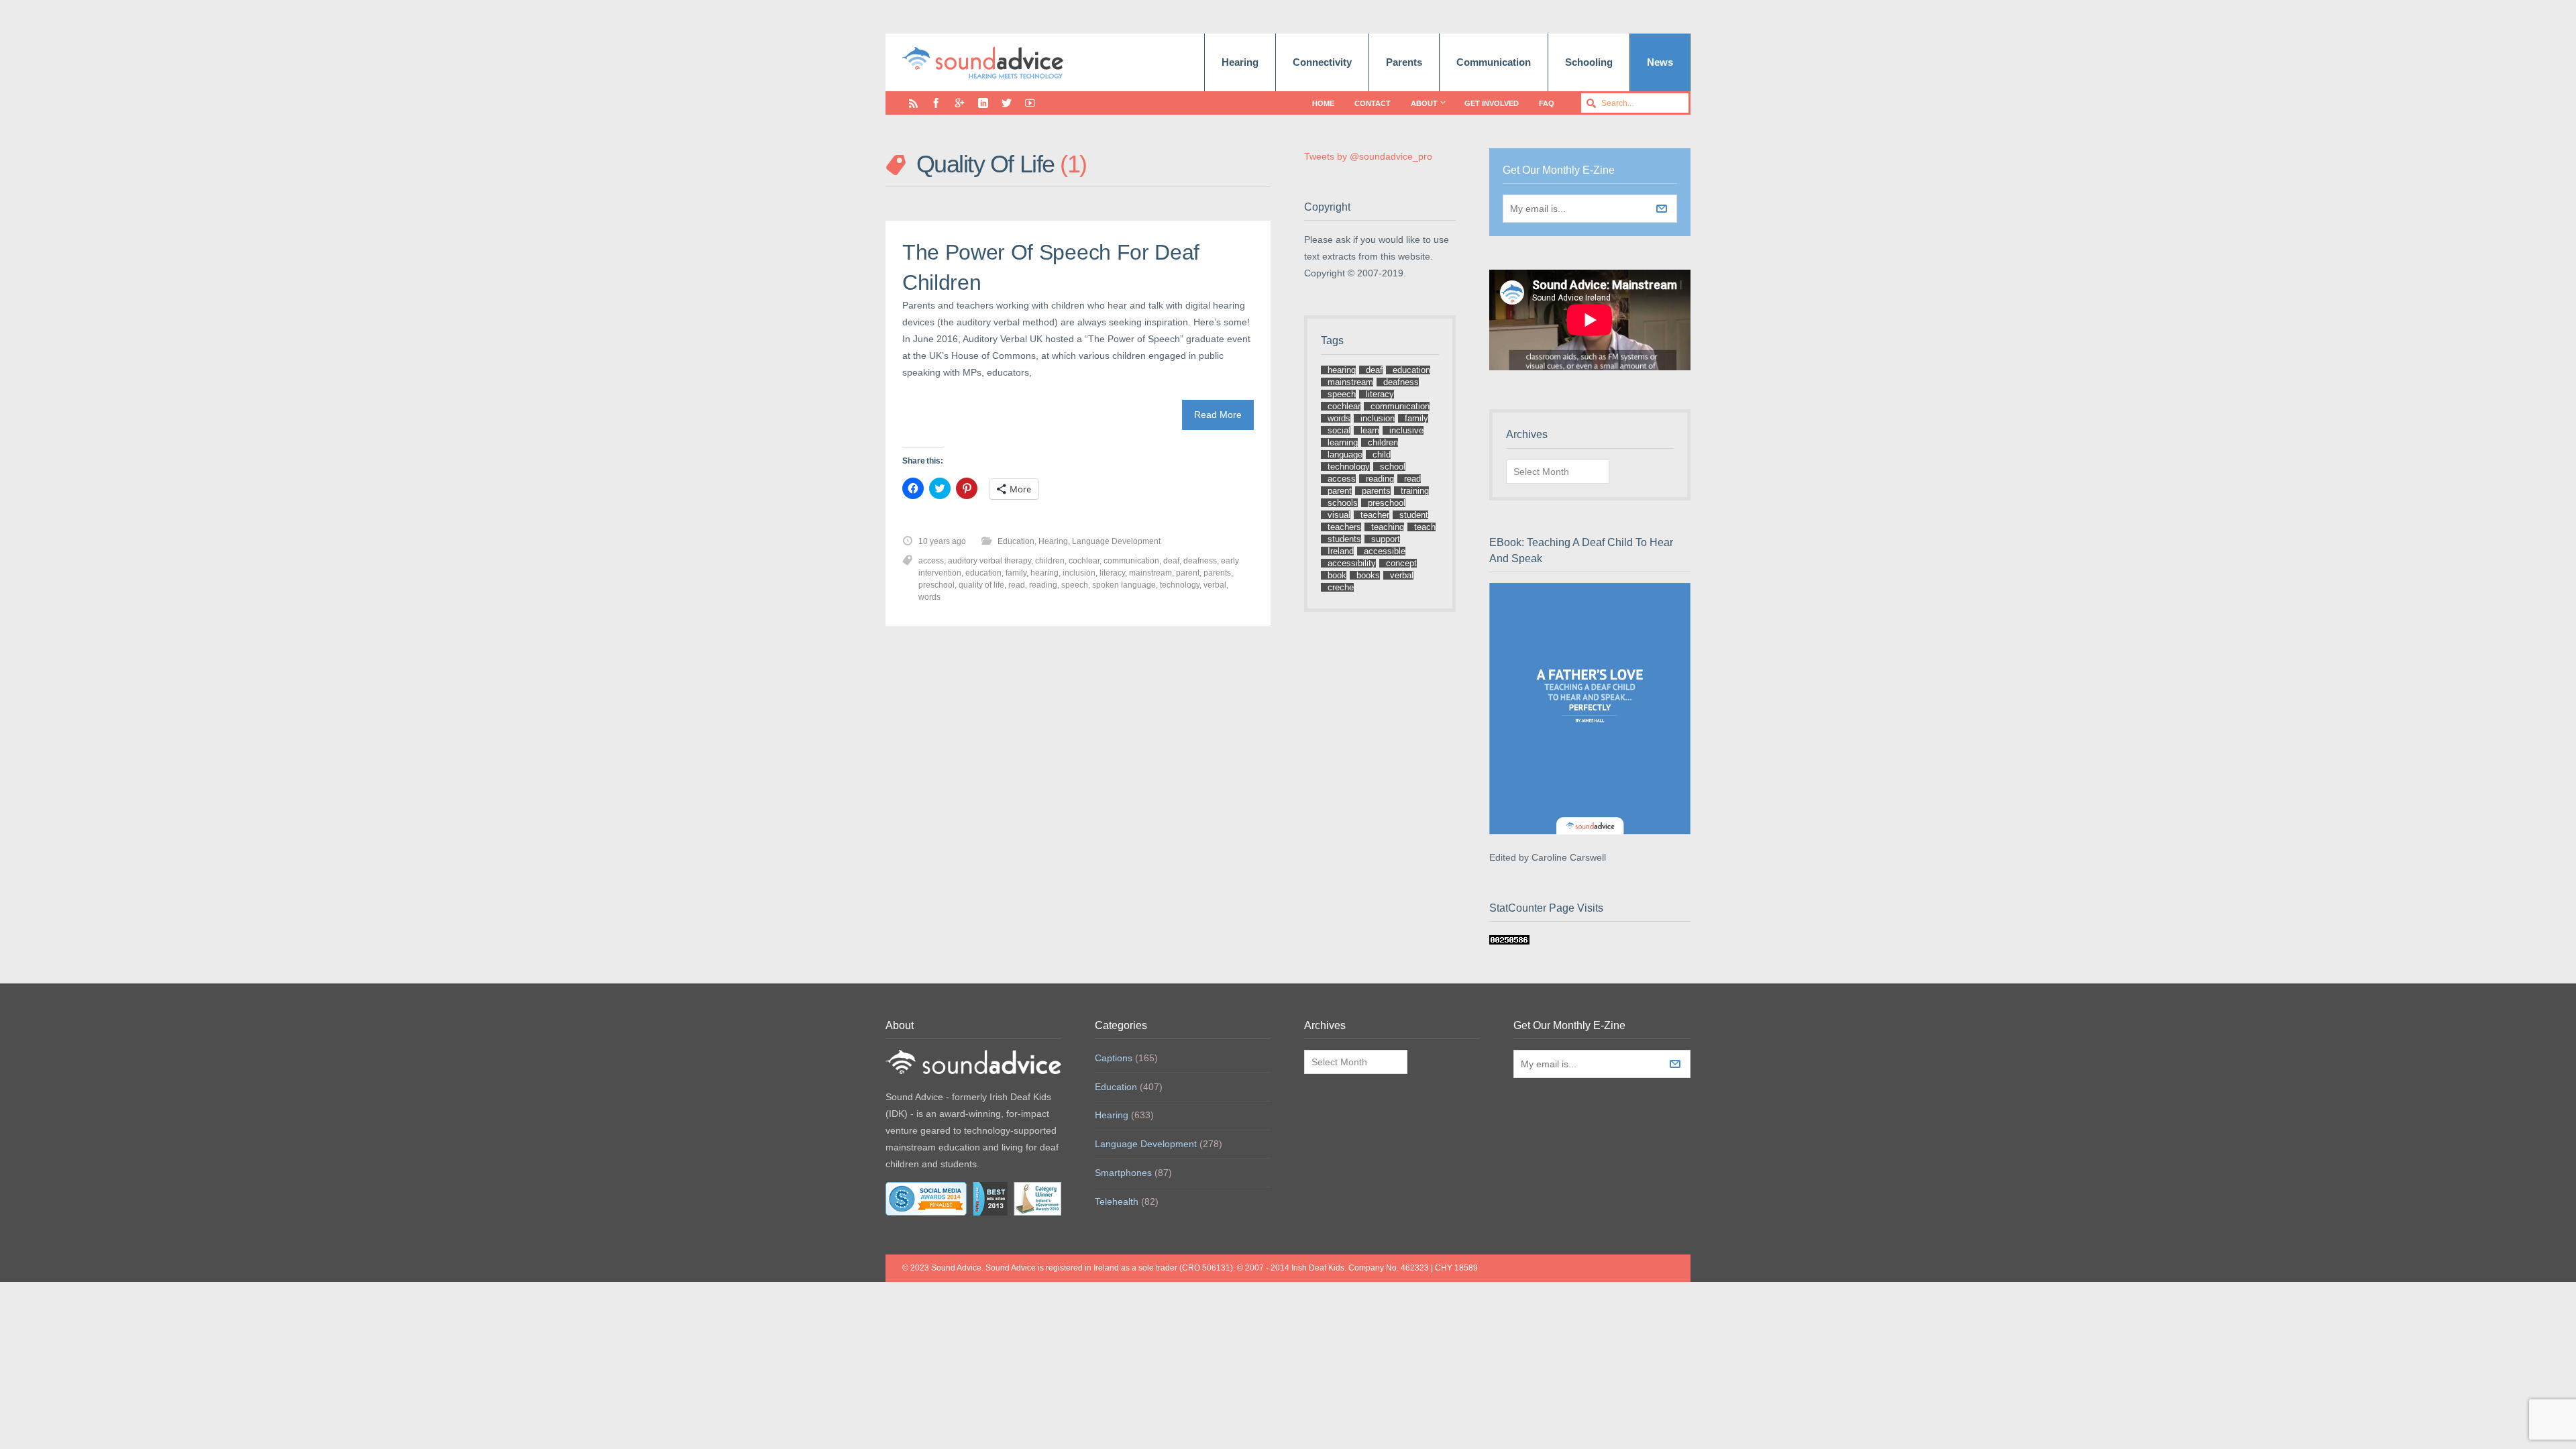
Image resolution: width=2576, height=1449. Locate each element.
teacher (1375, 515)
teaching (1388, 527)
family (1016, 573)
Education (1016, 541)
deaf (1171, 561)
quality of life (981, 585)
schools (1343, 503)
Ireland (1341, 551)
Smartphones (1123, 1173)
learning (1343, 442)
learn (1370, 430)
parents (1217, 573)
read (1017, 585)
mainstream (1150, 573)
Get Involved (1492, 103)
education (983, 573)
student (1414, 515)
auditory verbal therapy (989, 561)
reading (1043, 585)
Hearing (1240, 62)
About (1424, 103)
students (1344, 539)
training (1415, 491)
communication (1131, 561)
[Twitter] (1007, 103)
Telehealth (1117, 1201)
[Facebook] (936, 103)
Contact (1373, 103)
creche (1341, 587)
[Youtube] (1030, 103)
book (1337, 575)
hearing (1044, 573)
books (1368, 575)
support (1386, 539)
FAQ (1547, 103)
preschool (936, 585)
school (1393, 467)
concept (1401, 563)
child (1382, 454)
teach (1425, 527)
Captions (1114, 1058)
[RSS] (913, 103)
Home (1323, 103)
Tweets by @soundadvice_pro (1368, 156)
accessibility (1352, 563)
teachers (1344, 527)
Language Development (1116, 541)
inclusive (1406, 430)
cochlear (1084, 561)
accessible (1385, 551)
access (931, 561)
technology (1180, 585)
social (1339, 430)
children (1050, 561)
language (1345, 454)
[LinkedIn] (983, 103)
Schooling (1589, 62)
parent (1188, 573)
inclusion (1079, 573)
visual (1339, 515)
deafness (1200, 561)
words (929, 597)
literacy (1112, 573)
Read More (1218, 415)
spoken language (1124, 585)
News (1660, 62)
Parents (1404, 62)
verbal (1215, 585)
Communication (1494, 62)
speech (1075, 585)
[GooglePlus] (960, 103)
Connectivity (1322, 62)
